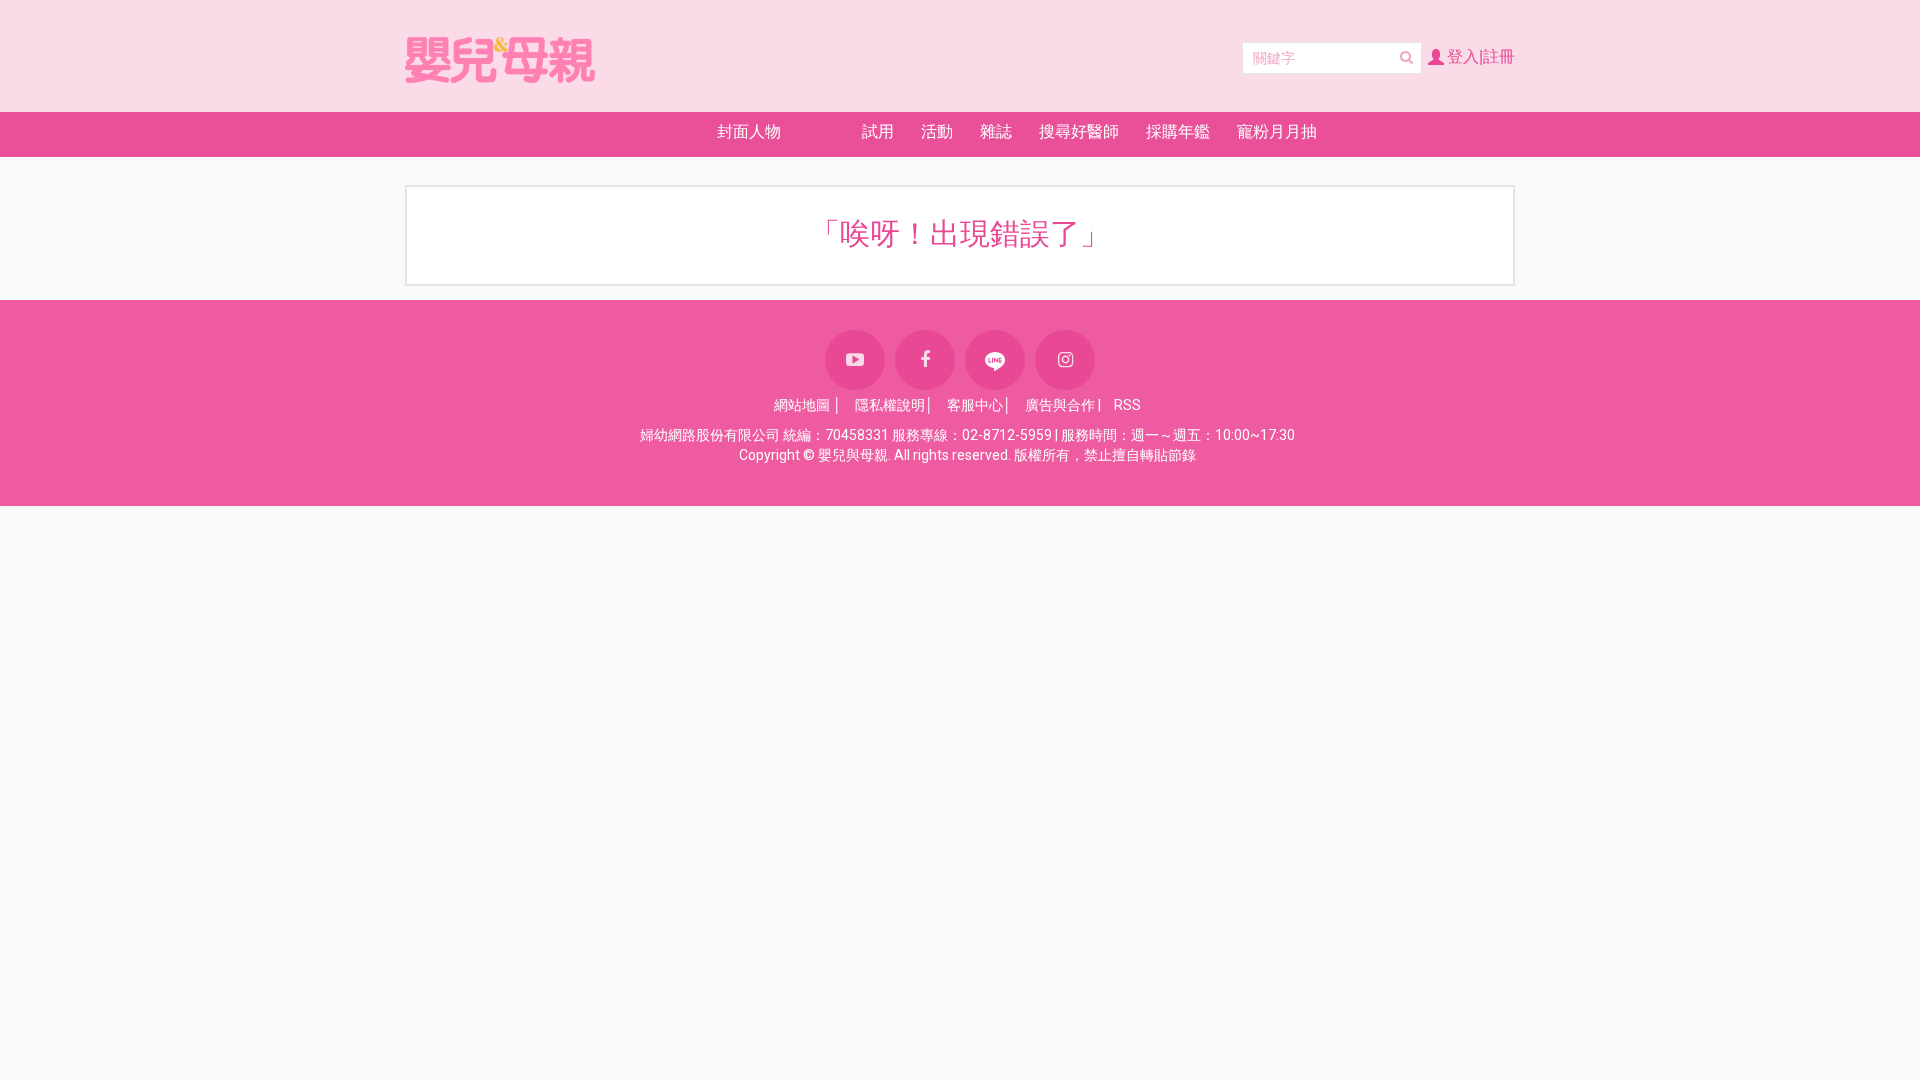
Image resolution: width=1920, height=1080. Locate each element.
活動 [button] (937, 131)
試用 (878, 131)
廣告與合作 (1060, 405)
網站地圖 (802, 405)
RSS (1127, 405)
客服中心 (975, 405)
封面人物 (749, 131)
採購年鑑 (1178, 131)
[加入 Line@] (995, 360)
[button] (632, 131)
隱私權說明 (890, 405)
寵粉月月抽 (1277, 131)
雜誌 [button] (996, 131)
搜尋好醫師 (1079, 131)
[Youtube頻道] (855, 360)
